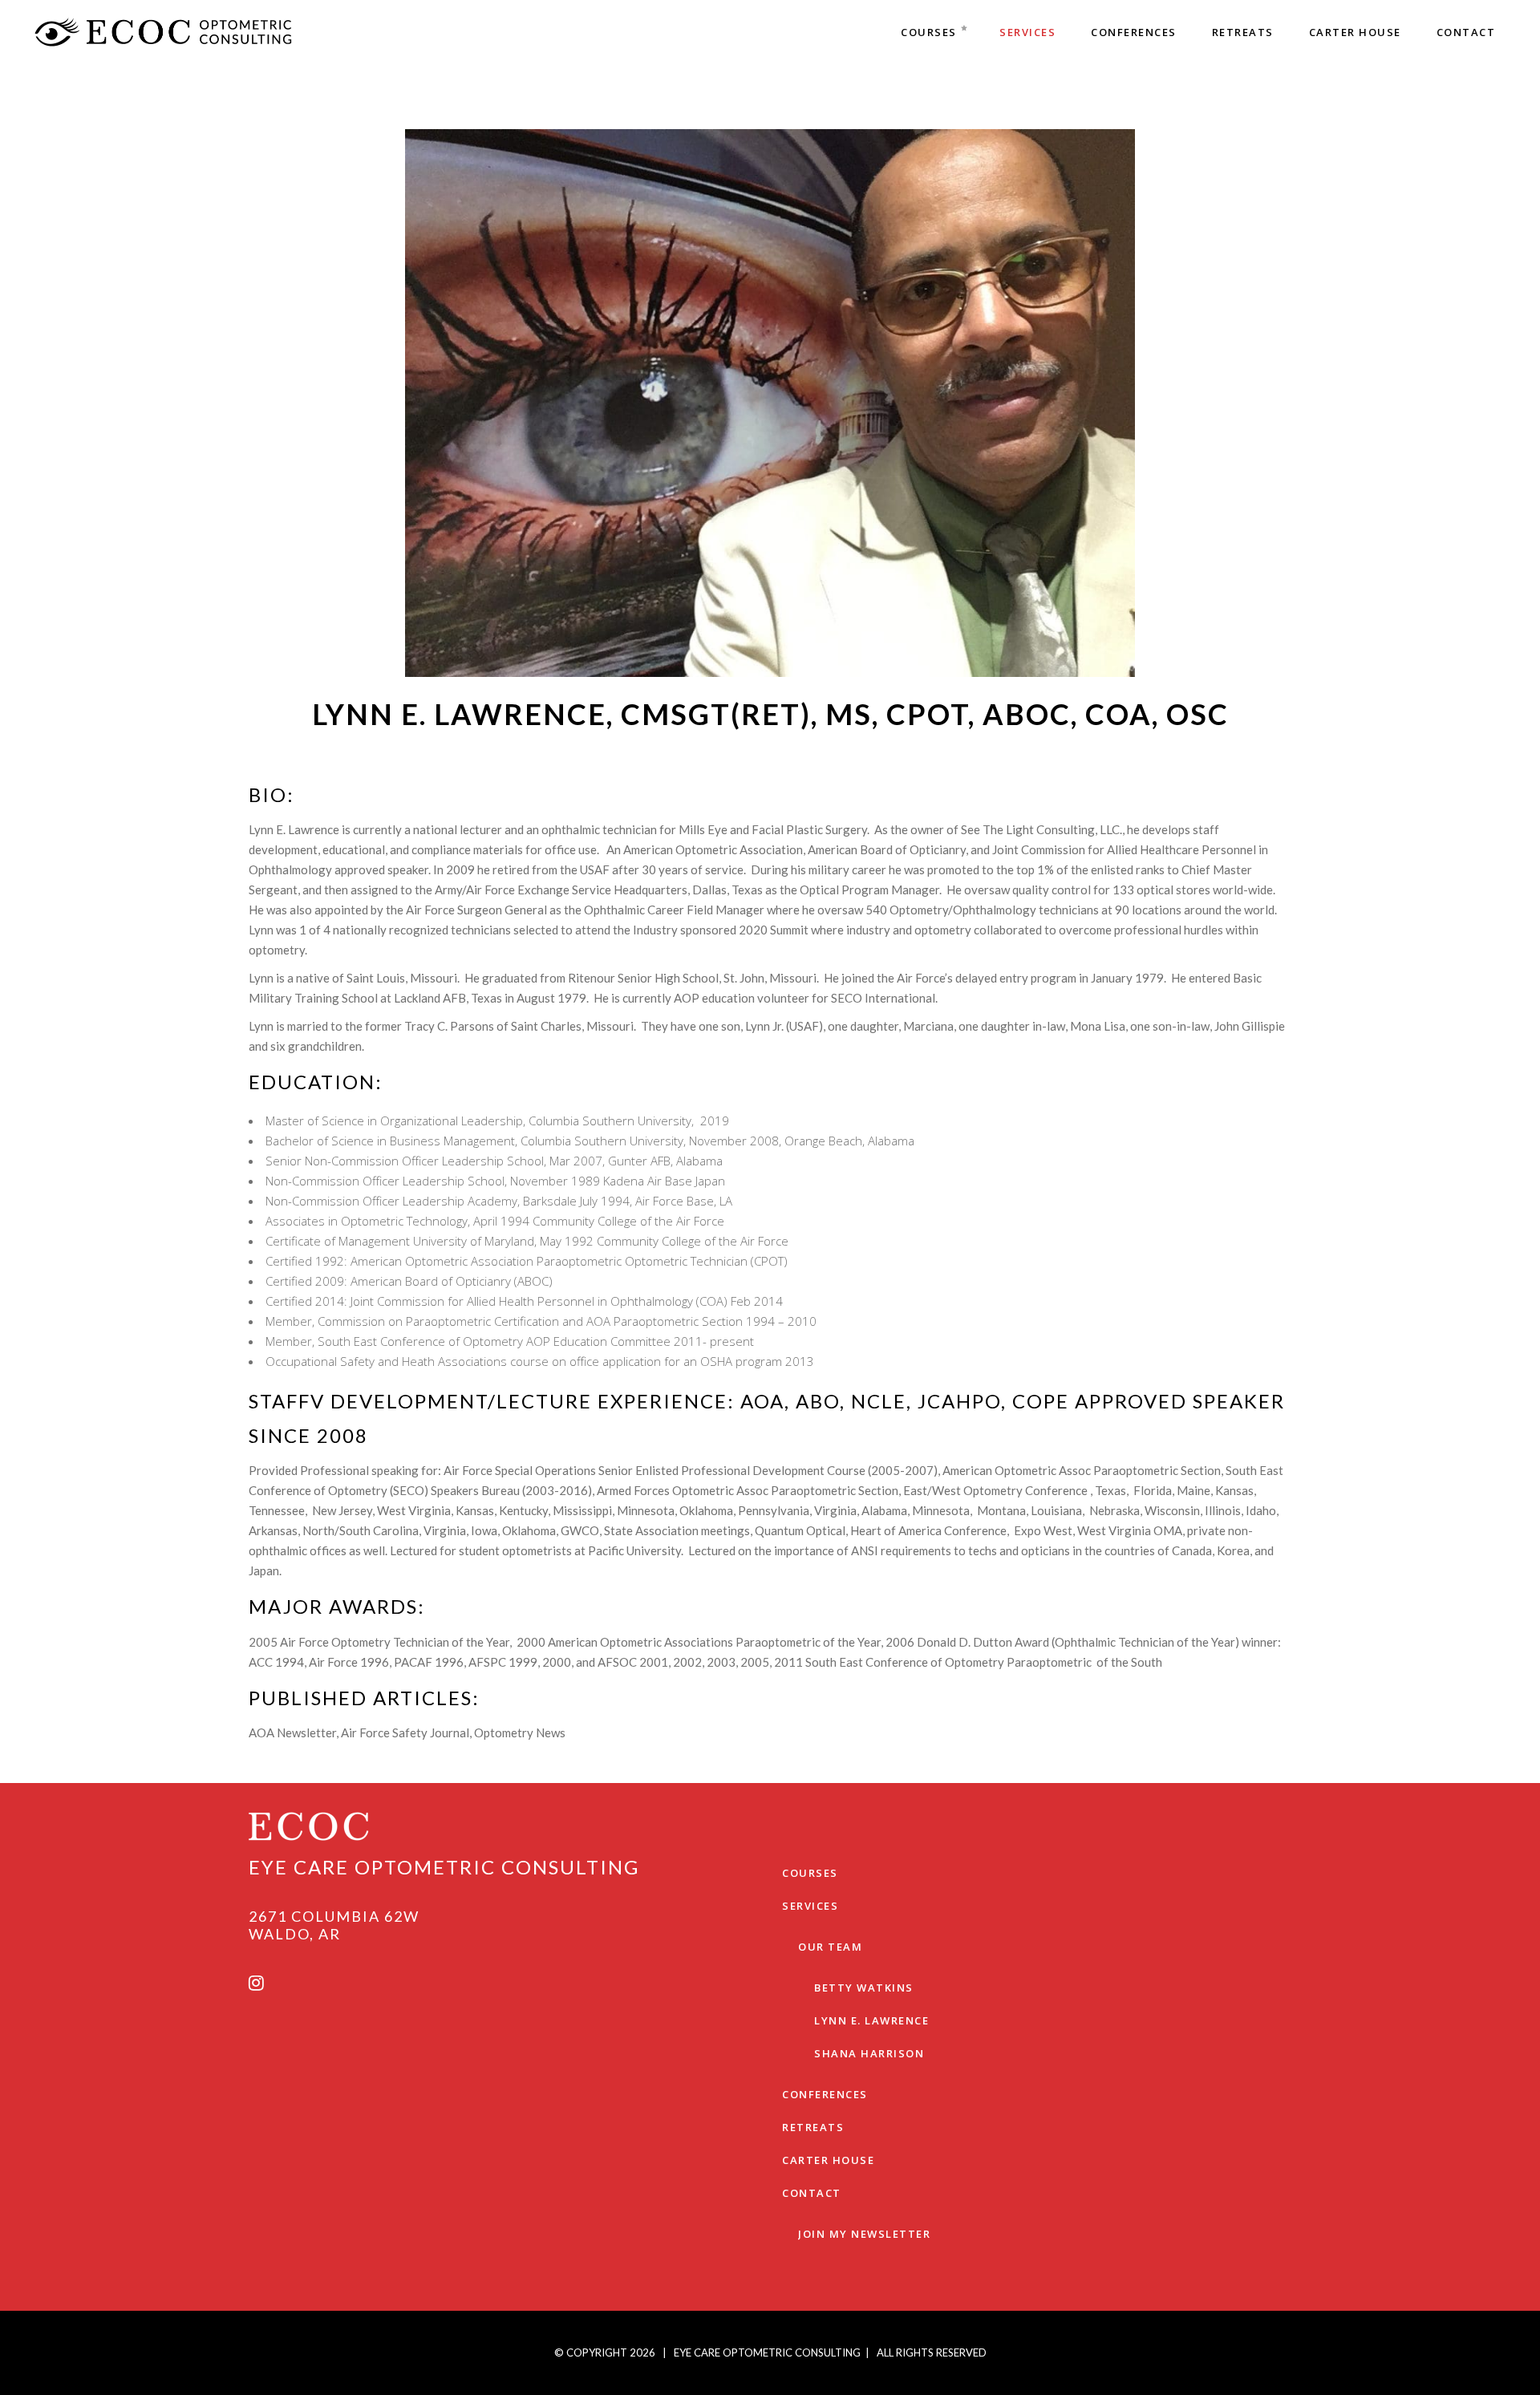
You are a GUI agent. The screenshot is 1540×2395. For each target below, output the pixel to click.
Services (810, 1906)
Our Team (830, 1947)
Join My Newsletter (864, 2234)
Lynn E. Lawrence (871, 2020)
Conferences (825, 2094)
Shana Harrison (869, 2053)
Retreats (813, 2127)
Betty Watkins (864, 1988)
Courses (810, 1873)
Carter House (828, 2160)
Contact (812, 2193)
